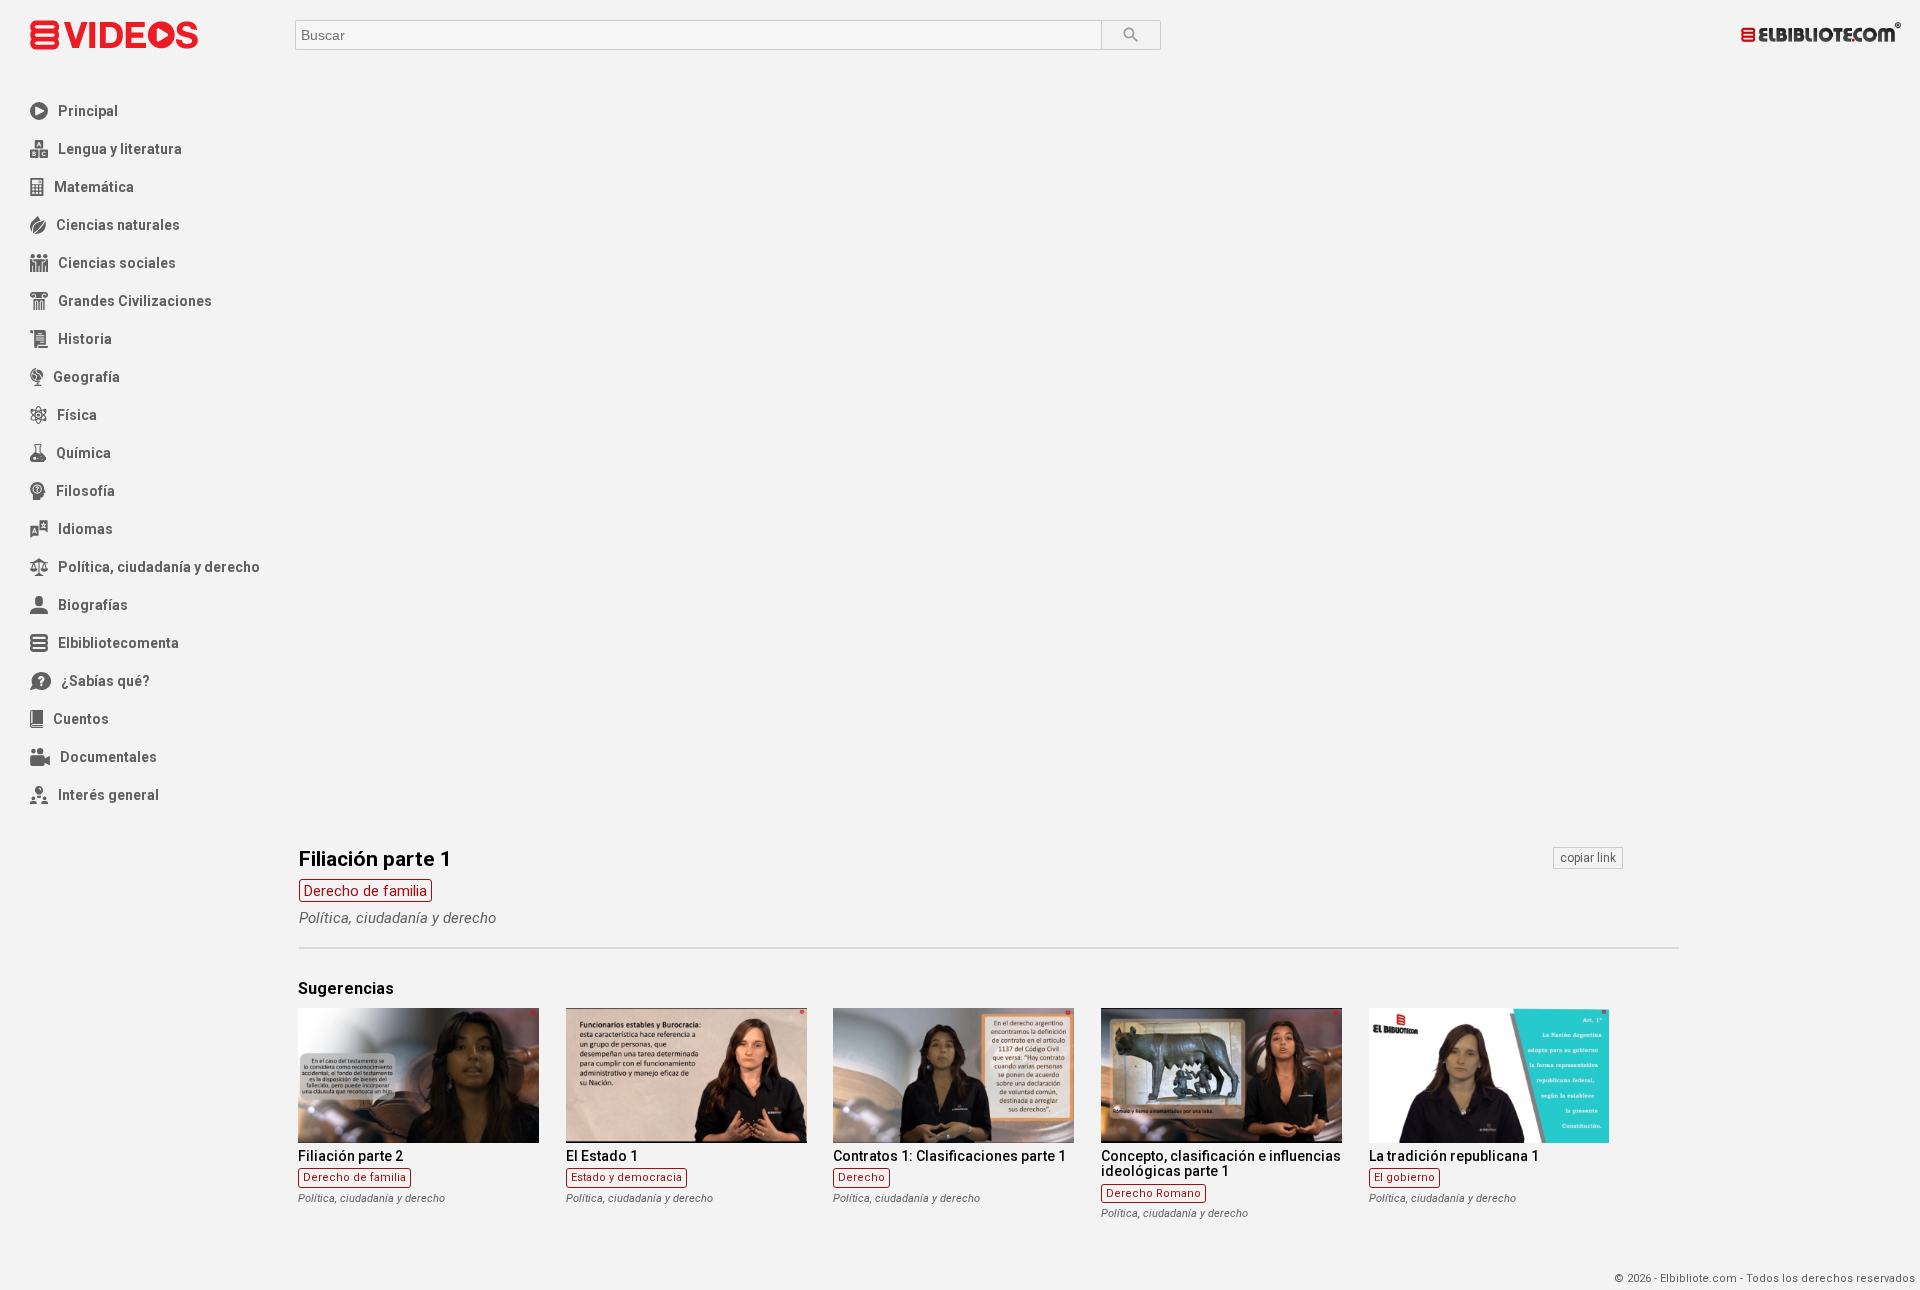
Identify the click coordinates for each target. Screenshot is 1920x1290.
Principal (88, 111)
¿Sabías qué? (105, 681)
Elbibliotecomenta (118, 643)
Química (83, 453)
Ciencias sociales (117, 263)
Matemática (94, 187)
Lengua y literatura (120, 149)
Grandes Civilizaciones (135, 301)
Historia (85, 339)
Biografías (93, 605)
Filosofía (85, 491)
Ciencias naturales (118, 225)
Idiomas (85, 529)
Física (77, 415)
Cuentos (81, 719)
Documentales (108, 757)
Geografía (86, 377)
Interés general (108, 795)
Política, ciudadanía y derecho (159, 567)
